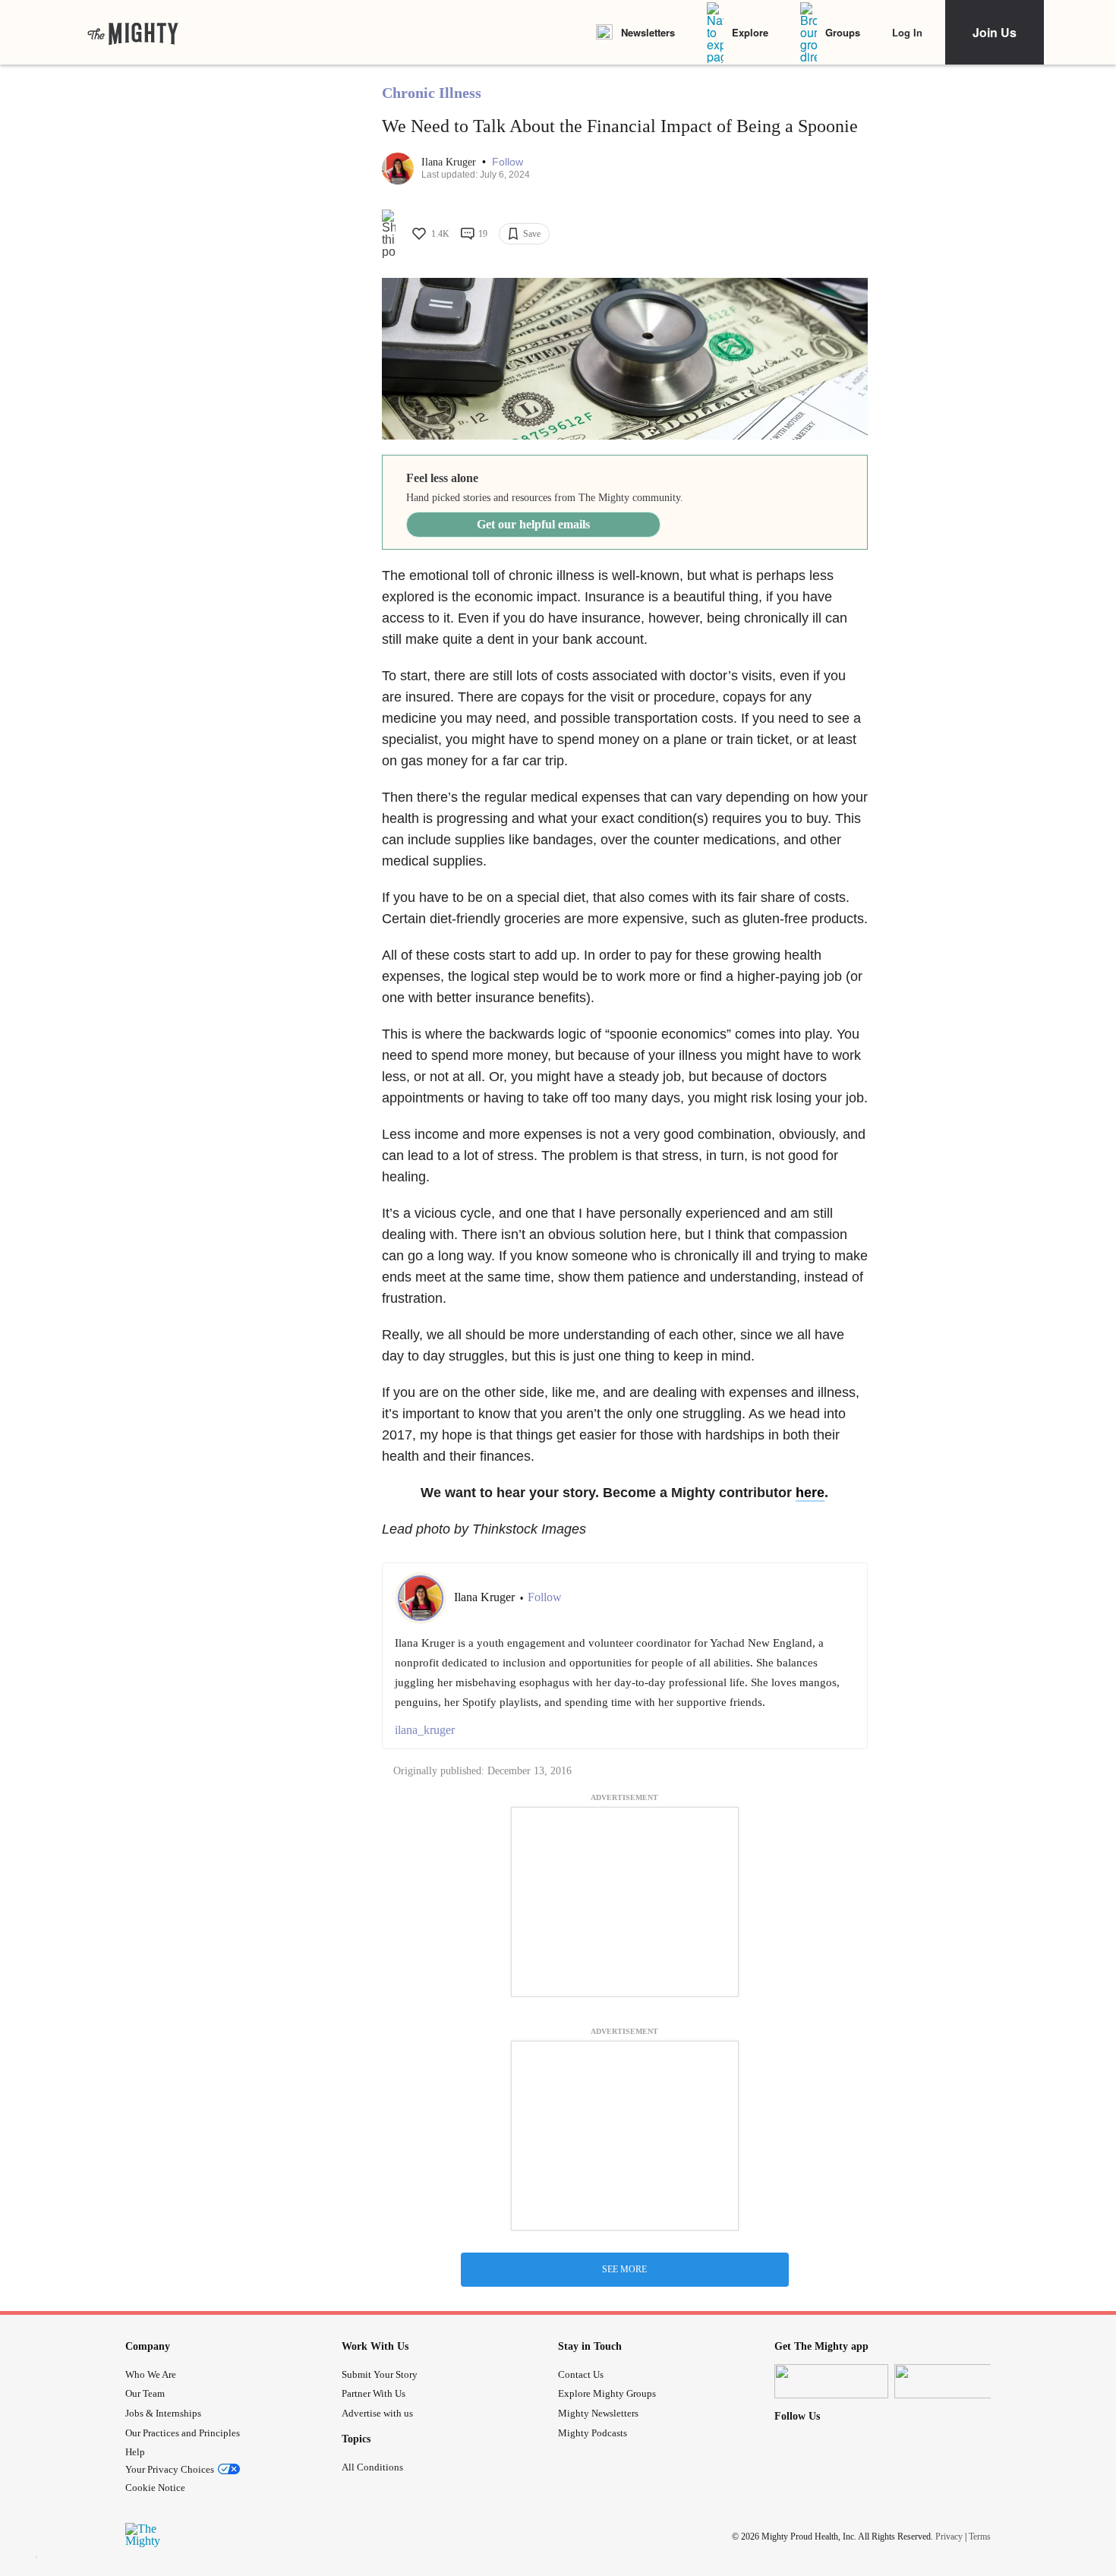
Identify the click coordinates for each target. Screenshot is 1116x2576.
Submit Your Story (380, 2374)
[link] (133, 33)
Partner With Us (374, 2393)
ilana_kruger (425, 1730)
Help (135, 2452)
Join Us (995, 32)
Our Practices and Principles (183, 2433)
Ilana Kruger (450, 162)
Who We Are (151, 2374)
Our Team (145, 2393)
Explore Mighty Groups (607, 2393)
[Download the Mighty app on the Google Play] (951, 2381)
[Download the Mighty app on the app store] (831, 2381)
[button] (508, 162)
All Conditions (372, 2467)
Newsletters (648, 32)
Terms (980, 2537)
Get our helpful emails (533, 524)
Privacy (949, 2537)
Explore (750, 32)
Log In (907, 32)
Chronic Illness (432, 93)
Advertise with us (377, 2413)
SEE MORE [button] (624, 2269)
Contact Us (581, 2374)
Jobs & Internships (163, 2413)
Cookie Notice (155, 2488)
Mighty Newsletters (598, 2413)
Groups (843, 32)
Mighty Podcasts (593, 2433)
